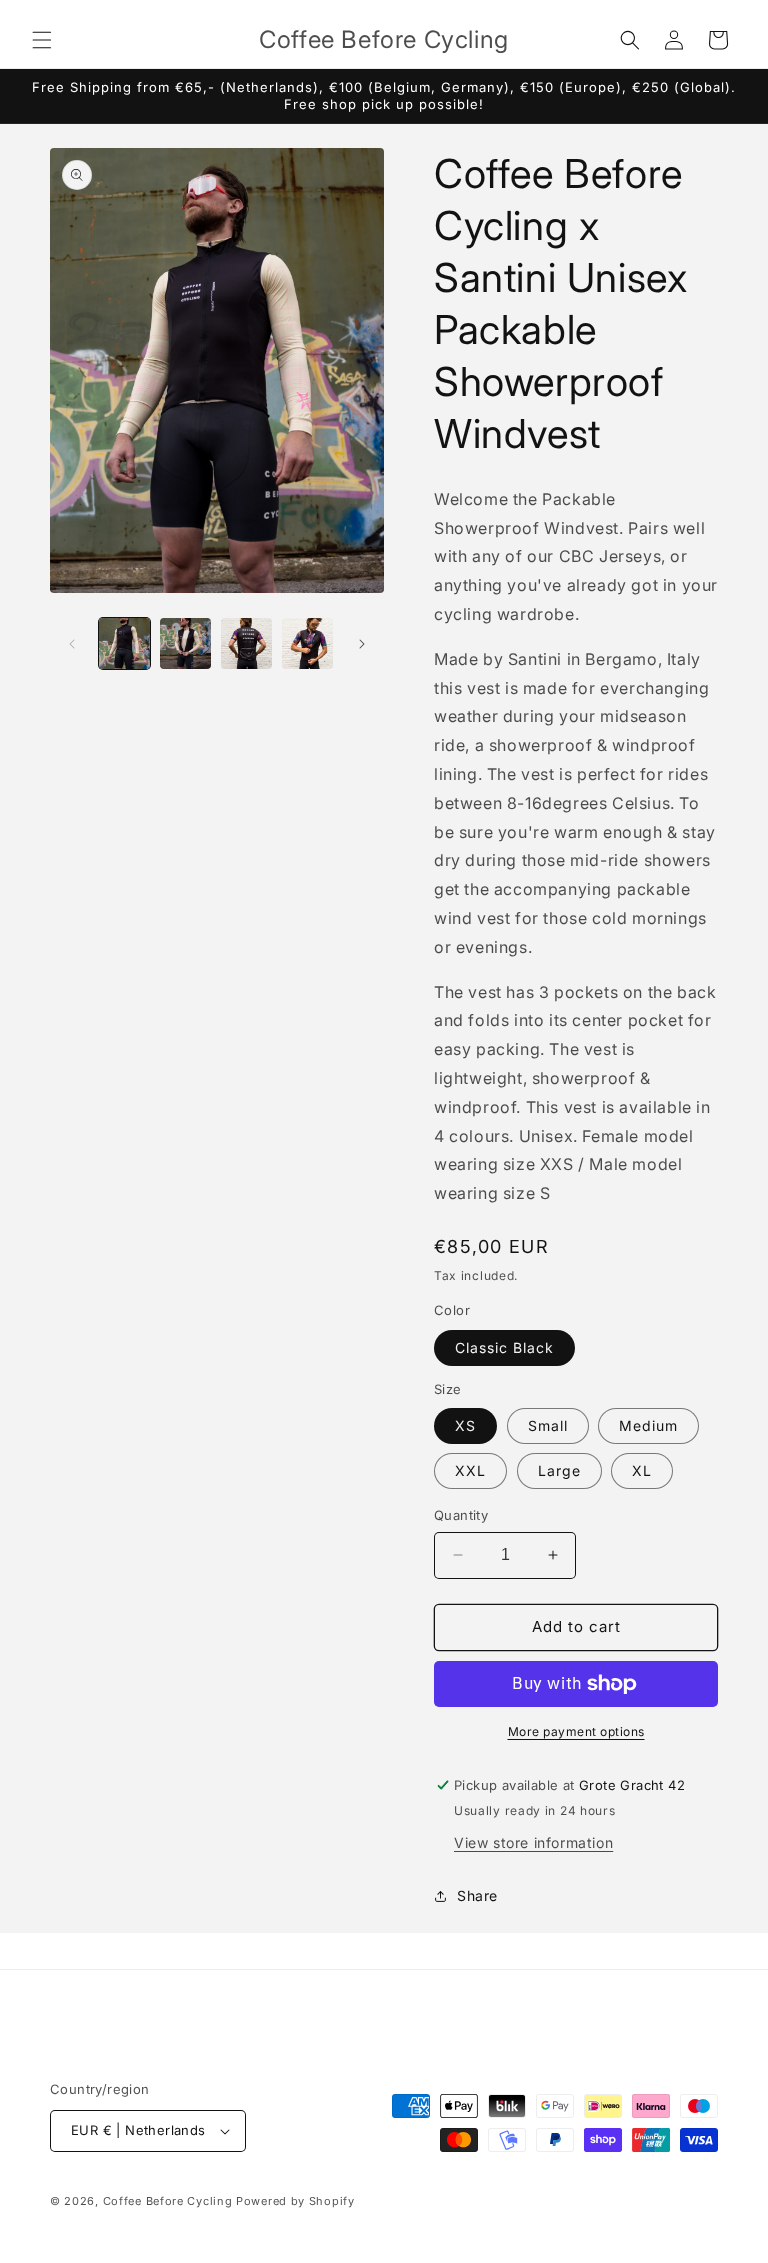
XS (465, 1425)
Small (548, 1425)
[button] (42, 40)
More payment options (576, 1731)
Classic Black (504, 1347)
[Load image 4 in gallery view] (307, 643)
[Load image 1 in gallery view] (124, 643)
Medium (648, 1425)
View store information (533, 1842)
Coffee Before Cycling (168, 2201)
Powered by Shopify (295, 2201)
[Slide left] (72, 644)
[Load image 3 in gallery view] (246, 643)
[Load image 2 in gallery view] (185, 643)
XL (642, 1470)
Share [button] (477, 1895)
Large (559, 1470)
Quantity (461, 1515)
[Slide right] (362, 644)
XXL (470, 1470)
